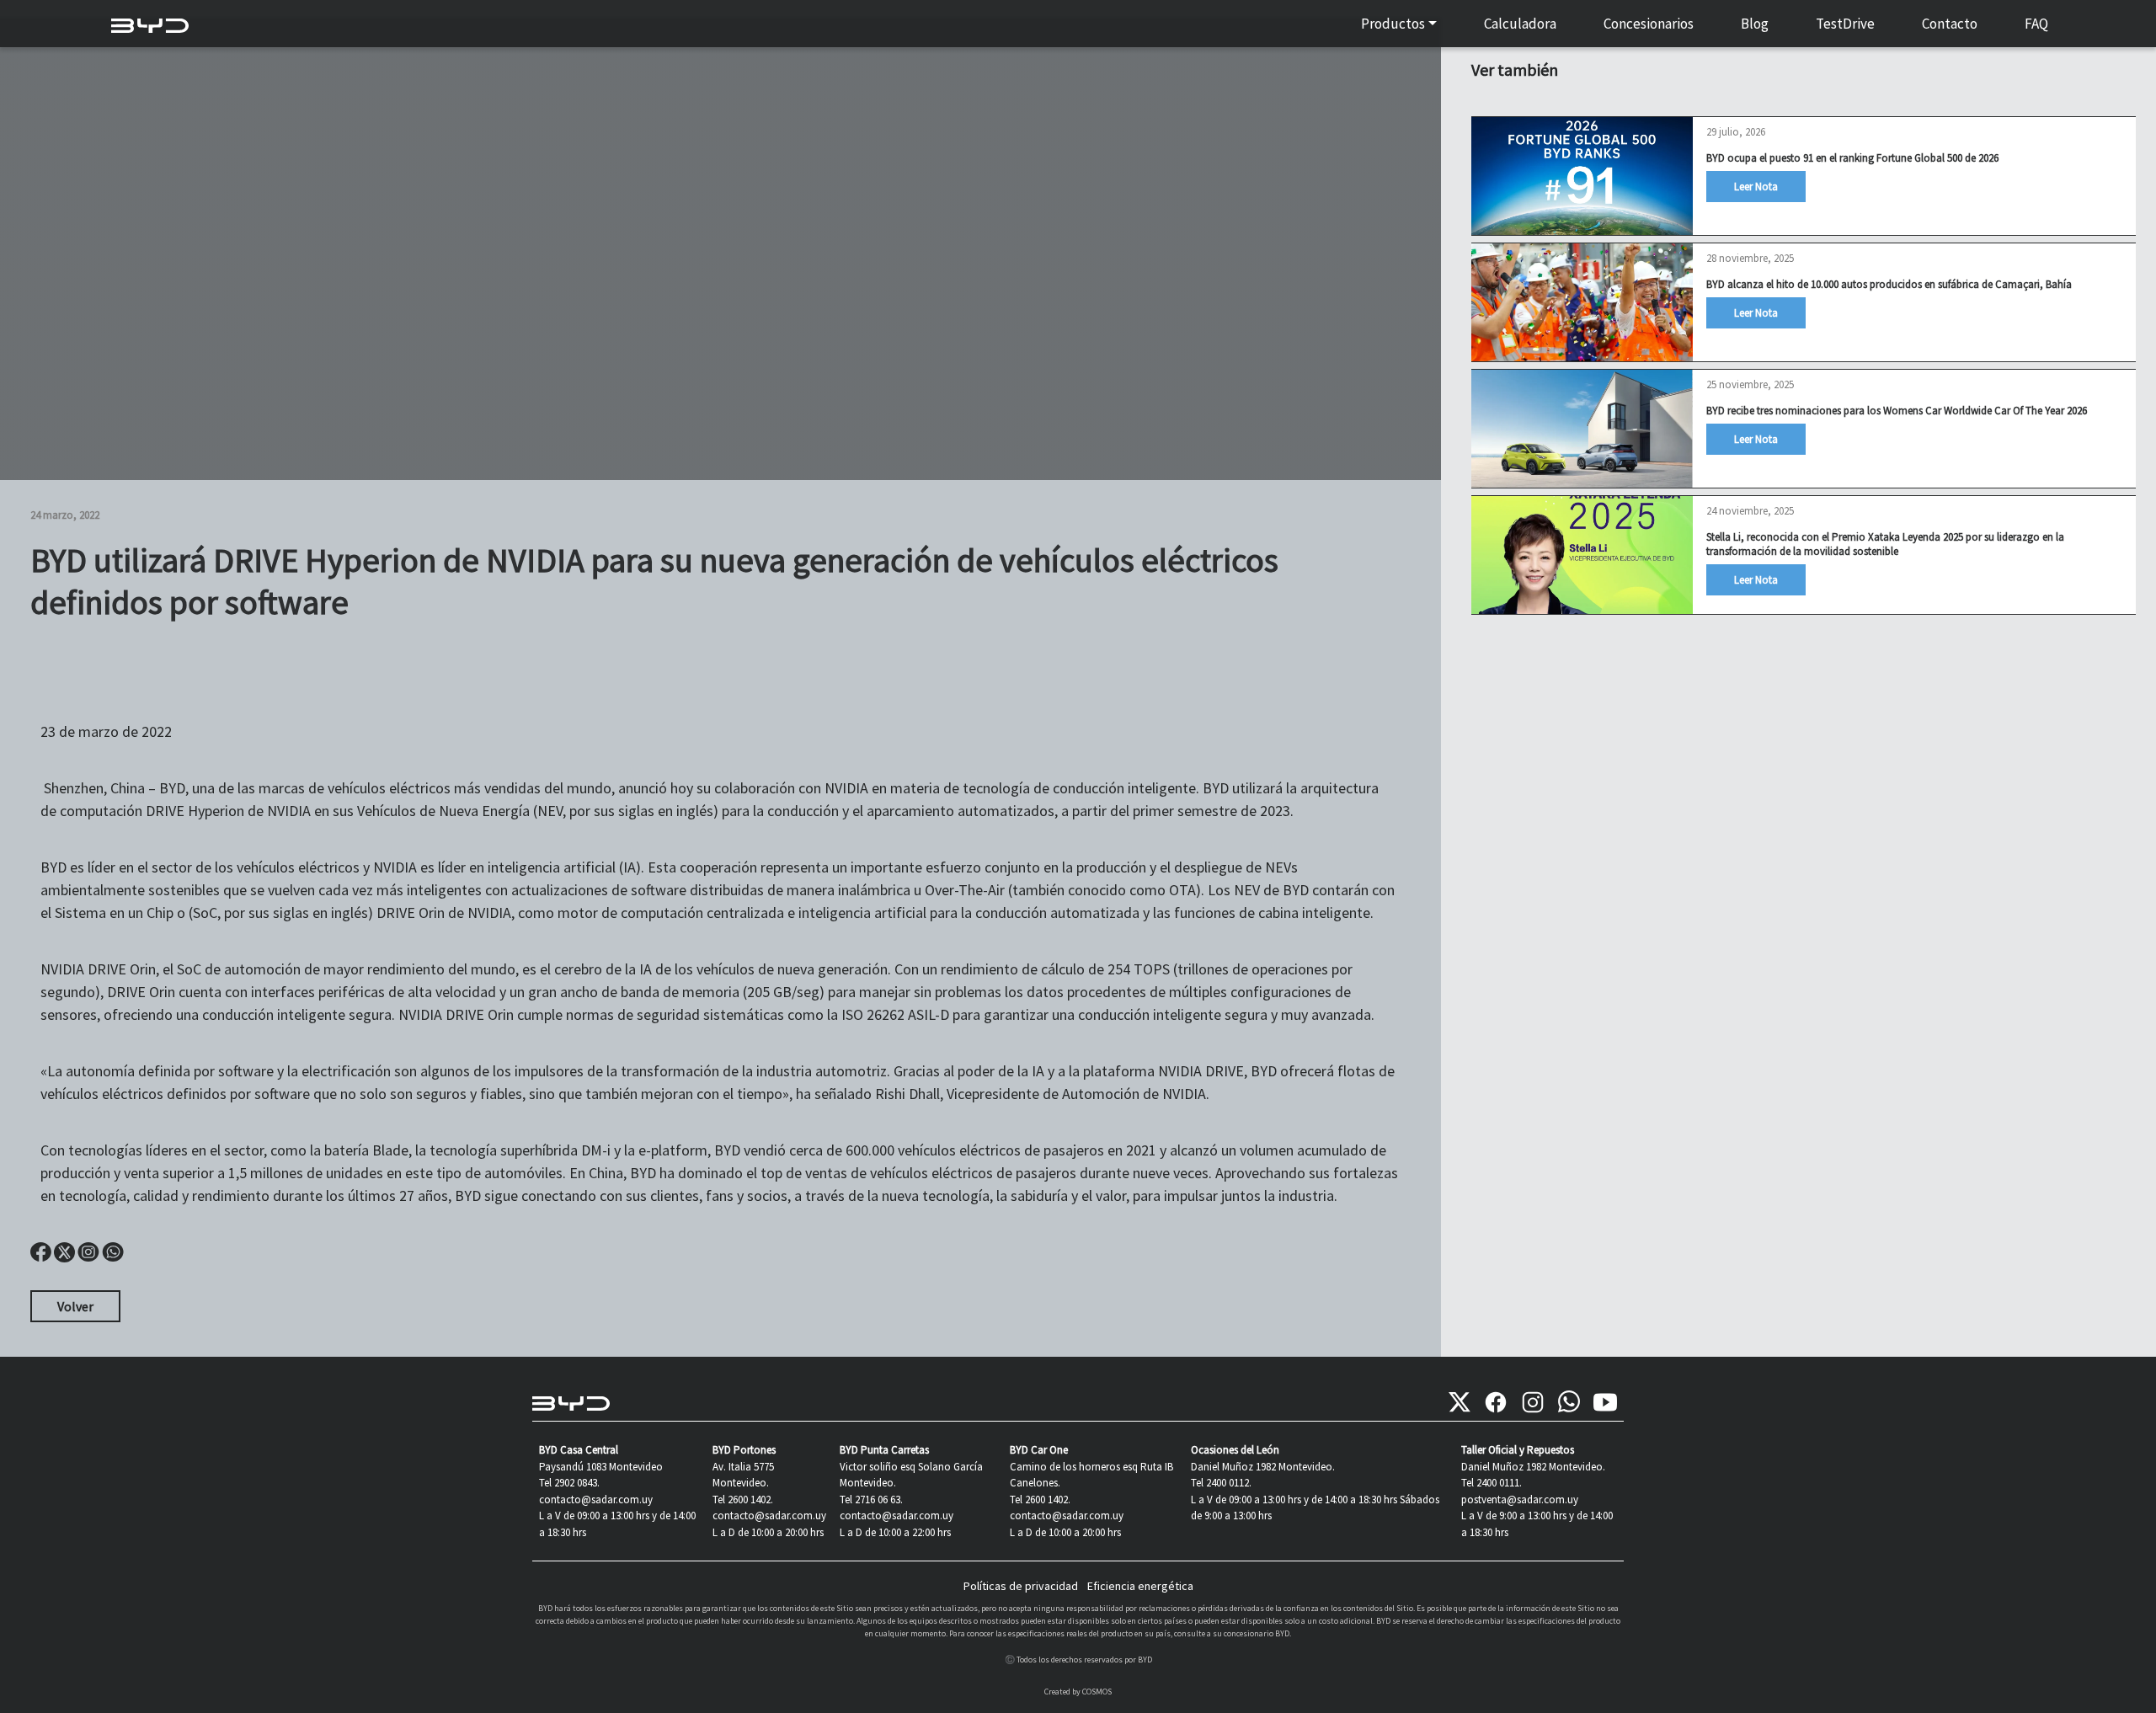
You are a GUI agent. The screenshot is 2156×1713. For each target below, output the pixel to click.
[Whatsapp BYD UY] (1569, 1402)
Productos (1393, 24)
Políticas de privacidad (1021, 1586)
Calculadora (1520, 24)
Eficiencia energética (1140, 1586)
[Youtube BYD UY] (1605, 1402)
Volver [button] (75, 1306)
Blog (1755, 24)
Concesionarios (1649, 24)
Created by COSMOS (1078, 1692)
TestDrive (1845, 24)
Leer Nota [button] (1756, 187)
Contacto (1950, 24)
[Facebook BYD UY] (1496, 1402)
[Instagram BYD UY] (1533, 1402)
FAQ (2036, 24)
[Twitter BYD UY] (1460, 1402)
